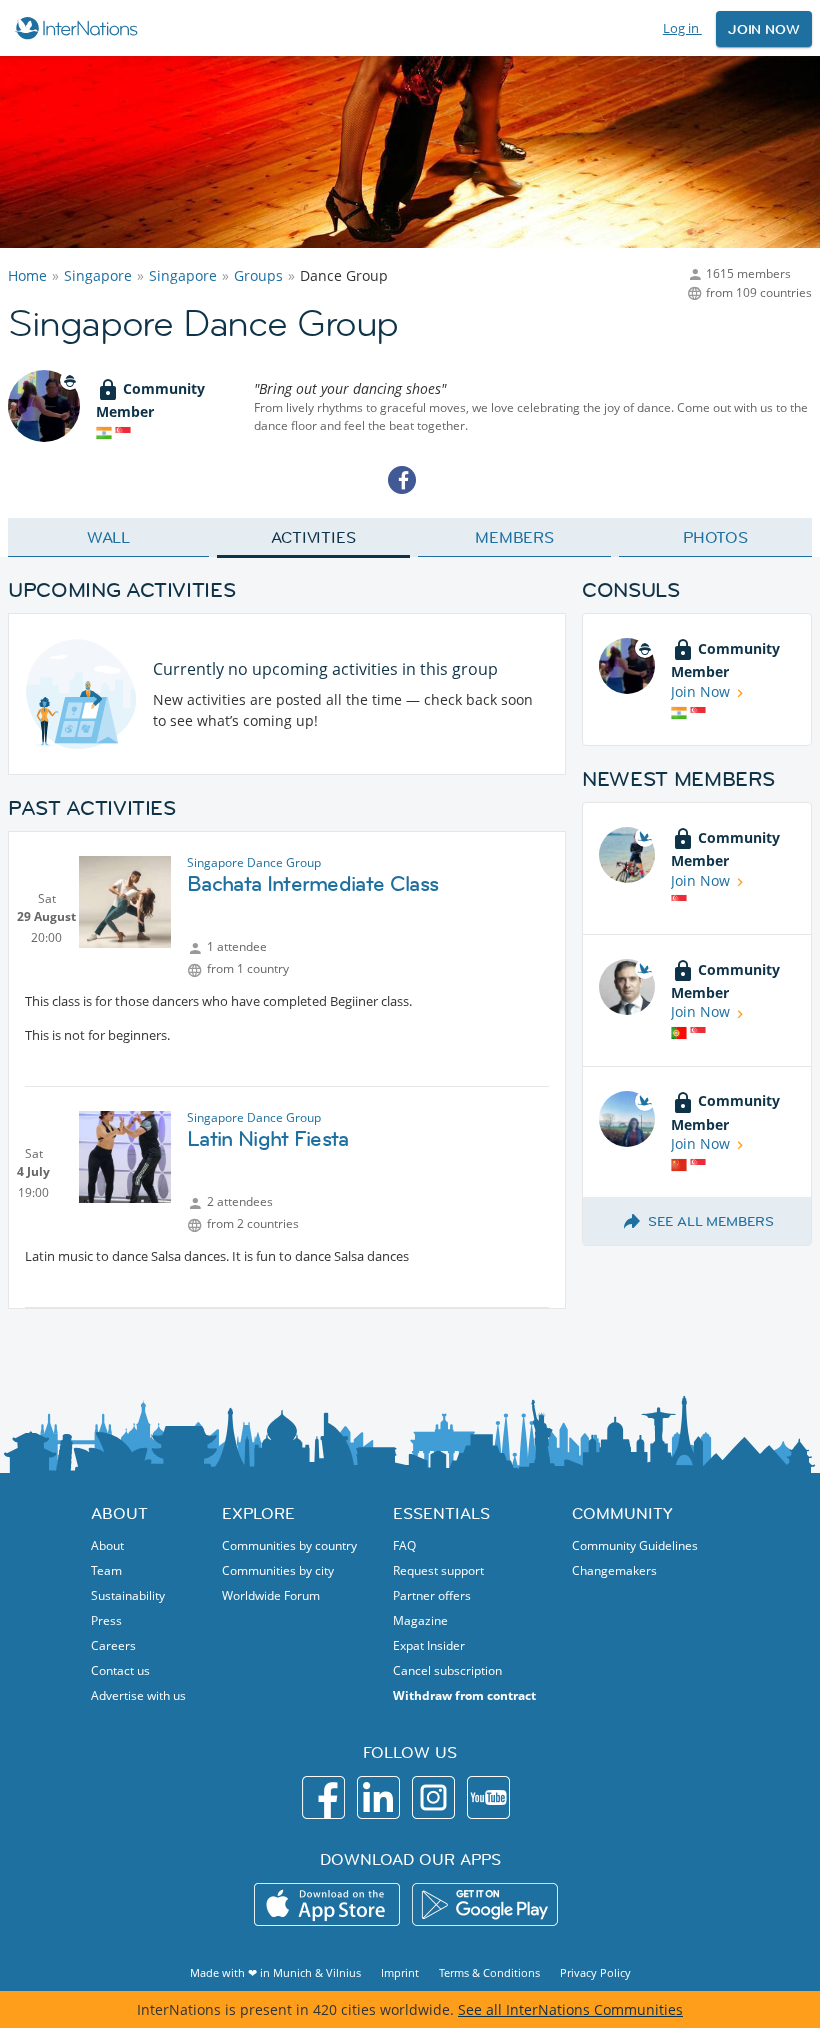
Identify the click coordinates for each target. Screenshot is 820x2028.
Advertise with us (138, 1695)
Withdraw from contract (464, 1695)
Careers (113, 1645)
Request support (438, 1570)
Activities (313, 537)
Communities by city (278, 1570)
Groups (258, 275)
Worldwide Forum (271, 1595)
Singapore (98, 275)
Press (106, 1620)
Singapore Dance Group (254, 862)
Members (514, 537)
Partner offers (432, 1595)
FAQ (404, 1545)
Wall (109, 537)
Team (106, 1570)
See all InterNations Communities (570, 2009)
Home (27, 275)
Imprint (400, 1972)
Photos (715, 537)
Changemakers (614, 1570)
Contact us (120, 1670)
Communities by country (289, 1545)
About (107, 1545)
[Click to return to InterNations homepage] (79, 28)
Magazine (420, 1620)
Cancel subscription (447, 1670)
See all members (711, 1221)
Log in (682, 28)
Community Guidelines (635, 1545)
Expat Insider (429, 1645)
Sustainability (128, 1595)
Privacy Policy (595, 1972)
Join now (764, 29)
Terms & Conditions (489, 1972)
